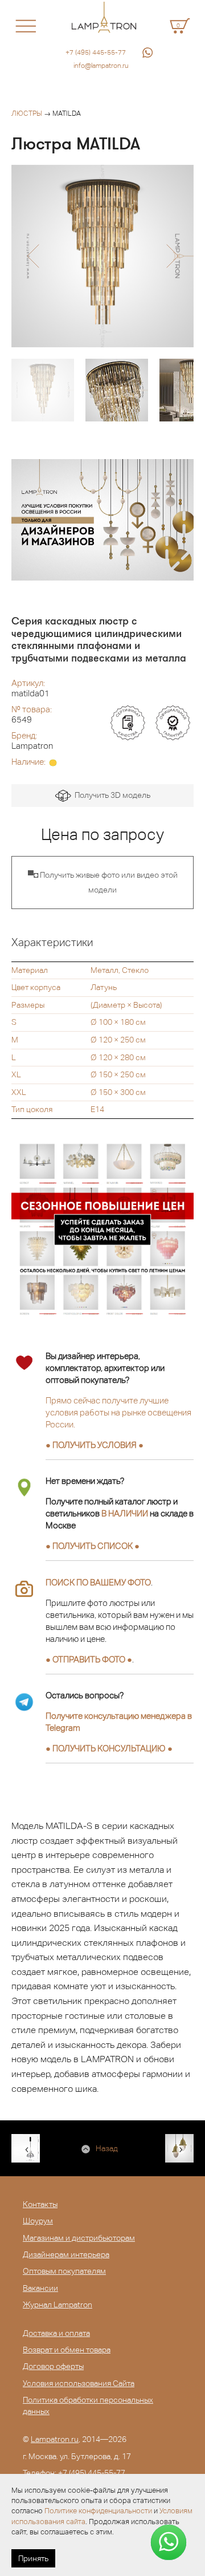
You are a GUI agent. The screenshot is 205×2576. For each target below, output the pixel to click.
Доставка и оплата (56, 2333)
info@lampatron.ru (101, 66)
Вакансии (40, 2288)
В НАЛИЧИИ (125, 1513)
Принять (33, 2558)
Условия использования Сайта (79, 2383)
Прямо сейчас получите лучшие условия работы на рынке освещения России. (118, 1412)
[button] (33, 256)
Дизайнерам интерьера (66, 2254)
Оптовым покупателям (64, 2271)
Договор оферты (53, 2366)
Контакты (40, 2204)
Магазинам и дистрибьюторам (79, 2238)
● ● (109, 1748)
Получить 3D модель (111, 795)
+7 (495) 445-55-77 (96, 52)
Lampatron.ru (55, 2439)
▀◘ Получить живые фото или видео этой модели (103, 882)
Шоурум (38, 2221)
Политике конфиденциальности (98, 2511)
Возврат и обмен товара (67, 2350)
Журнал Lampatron (58, 2305)
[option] (102, 256)
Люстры (27, 113)
